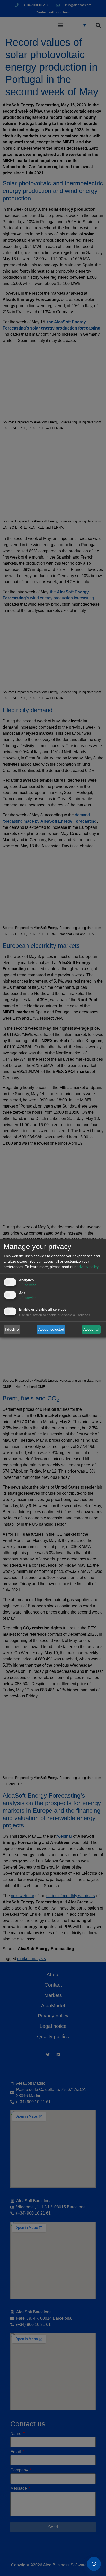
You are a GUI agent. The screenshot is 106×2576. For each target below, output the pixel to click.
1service (28, 1285)
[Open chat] (94, 2564)
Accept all (91, 1329)
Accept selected (51, 1329)
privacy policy (87, 1267)
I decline (12, 1329)
